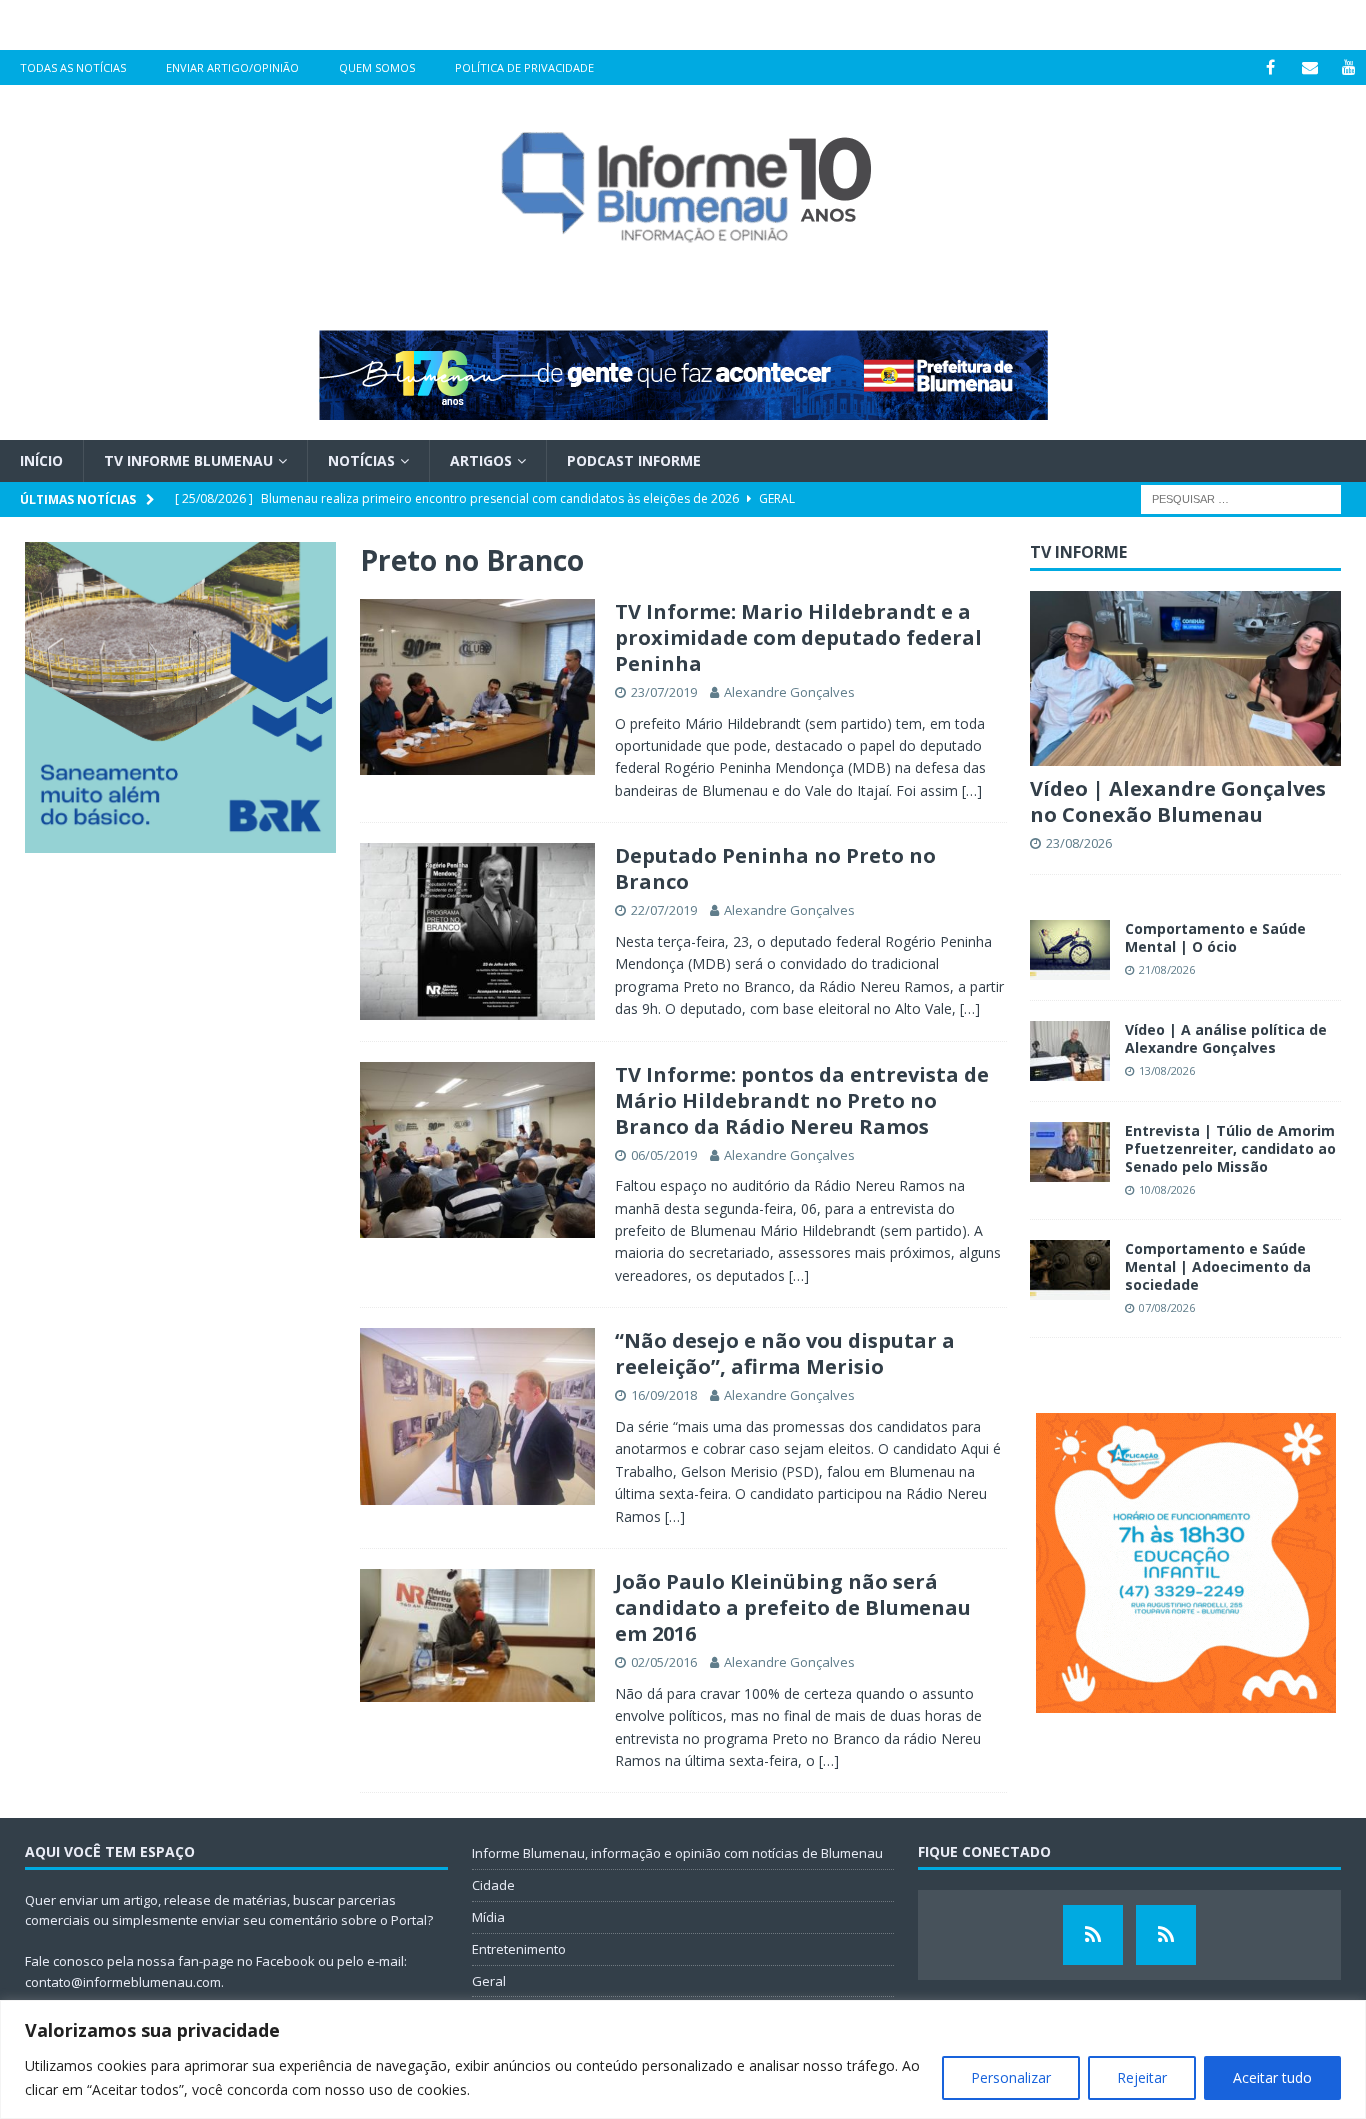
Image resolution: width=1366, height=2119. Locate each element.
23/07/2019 (664, 692)
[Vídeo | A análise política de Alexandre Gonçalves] (1070, 1051)
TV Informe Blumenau (188, 460)
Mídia (488, 1917)
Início (41, 460)
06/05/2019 (664, 1155)
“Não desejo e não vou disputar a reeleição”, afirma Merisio (785, 1353)
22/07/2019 (664, 910)
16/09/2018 (664, 1395)
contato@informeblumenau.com (123, 1982)
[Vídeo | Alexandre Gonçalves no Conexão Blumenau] (1185, 678)
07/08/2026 (1167, 1307)
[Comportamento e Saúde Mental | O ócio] (1070, 950)
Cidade (493, 1885)
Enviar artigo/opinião (232, 67)
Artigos (481, 460)
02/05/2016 (664, 1662)
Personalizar (1011, 2077)
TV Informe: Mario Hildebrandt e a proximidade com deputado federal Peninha (798, 637)
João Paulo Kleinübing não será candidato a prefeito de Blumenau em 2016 (793, 1607)
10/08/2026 (1167, 1189)
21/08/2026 (1167, 969)
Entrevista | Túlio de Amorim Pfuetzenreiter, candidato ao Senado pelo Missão (1230, 1148)
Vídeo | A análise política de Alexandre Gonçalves (1226, 1038)
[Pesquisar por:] (1241, 498)
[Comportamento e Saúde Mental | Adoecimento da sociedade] (1070, 1270)
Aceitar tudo (1272, 2077)
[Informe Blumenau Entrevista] (1166, 1935)
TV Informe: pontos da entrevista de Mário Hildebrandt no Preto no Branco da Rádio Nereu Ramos (802, 1100)
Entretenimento (519, 1949)
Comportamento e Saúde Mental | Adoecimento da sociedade (1218, 1266)
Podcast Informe (634, 460)
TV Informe (1078, 552)
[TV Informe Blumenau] (1093, 1935)
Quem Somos (377, 67)
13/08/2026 (1167, 1070)
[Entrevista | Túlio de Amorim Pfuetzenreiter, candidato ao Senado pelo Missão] (1070, 1152)
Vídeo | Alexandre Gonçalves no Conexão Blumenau (1178, 801)
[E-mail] (1309, 67)
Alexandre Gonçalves (789, 692)
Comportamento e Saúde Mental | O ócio (1215, 937)
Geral (489, 1981)
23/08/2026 (1079, 843)
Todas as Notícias (73, 67)
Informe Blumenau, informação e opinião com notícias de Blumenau (677, 1853)
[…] (972, 790)
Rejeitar (1142, 2077)
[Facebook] (1270, 67)
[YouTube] (1348, 67)
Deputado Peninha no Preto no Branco (775, 868)
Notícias (361, 460)
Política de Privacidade (524, 67)
